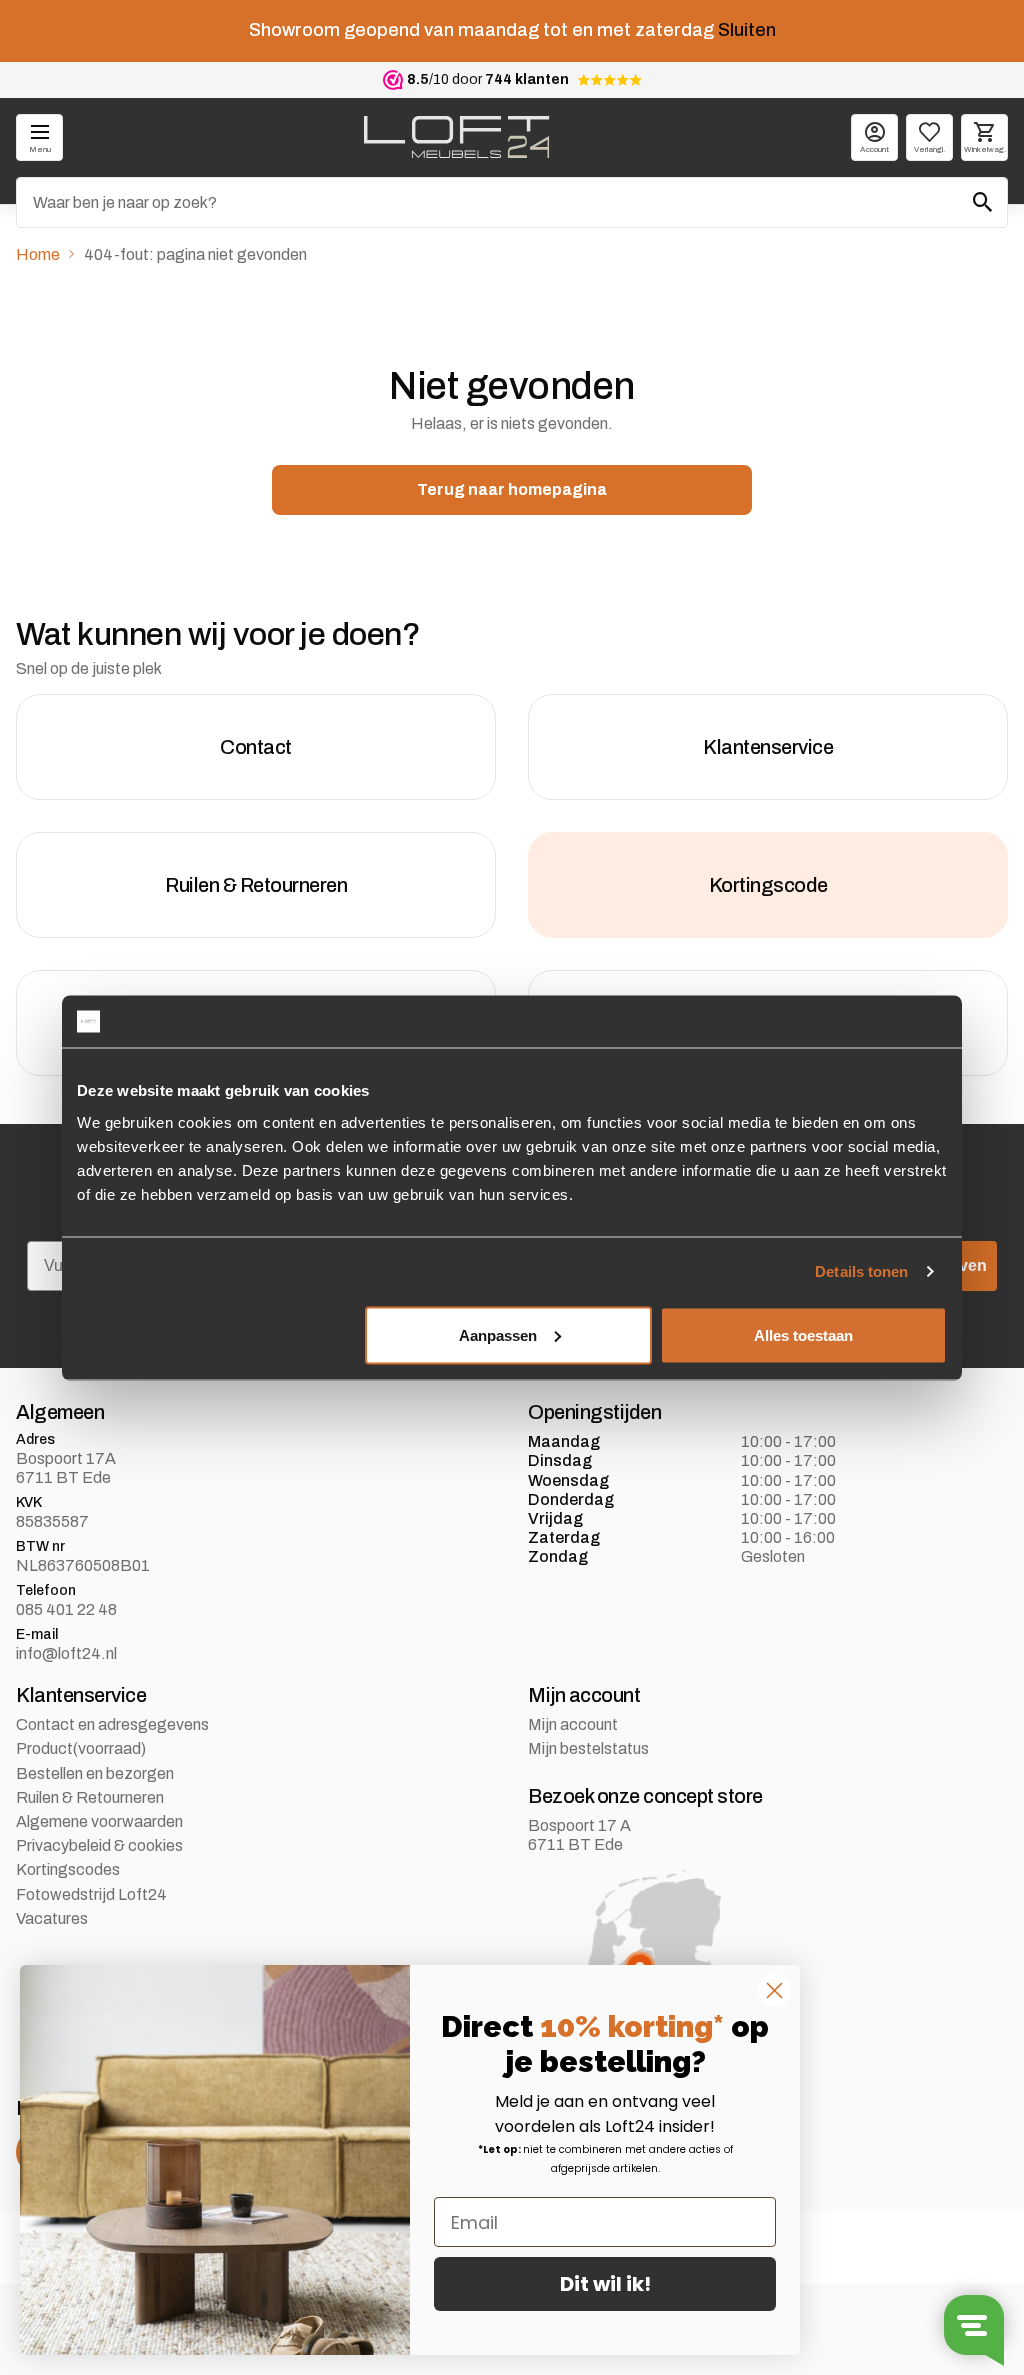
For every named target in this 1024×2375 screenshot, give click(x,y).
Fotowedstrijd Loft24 (91, 1894)
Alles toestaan (803, 1334)
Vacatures (52, 1918)
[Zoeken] (983, 202)
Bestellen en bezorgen (95, 1773)
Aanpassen (498, 1334)
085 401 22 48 (66, 1609)
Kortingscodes (68, 1869)
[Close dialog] (774, 1990)
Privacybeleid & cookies (99, 1845)
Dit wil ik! (605, 2284)
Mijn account (573, 1724)
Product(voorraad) (81, 1748)
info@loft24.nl (66, 1653)
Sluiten (747, 30)
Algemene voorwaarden (99, 1821)
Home (38, 254)
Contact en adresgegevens (112, 1724)
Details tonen (861, 1271)
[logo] (456, 137)
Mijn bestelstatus (588, 1748)
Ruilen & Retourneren (90, 1797)
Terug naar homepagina (512, 489)
